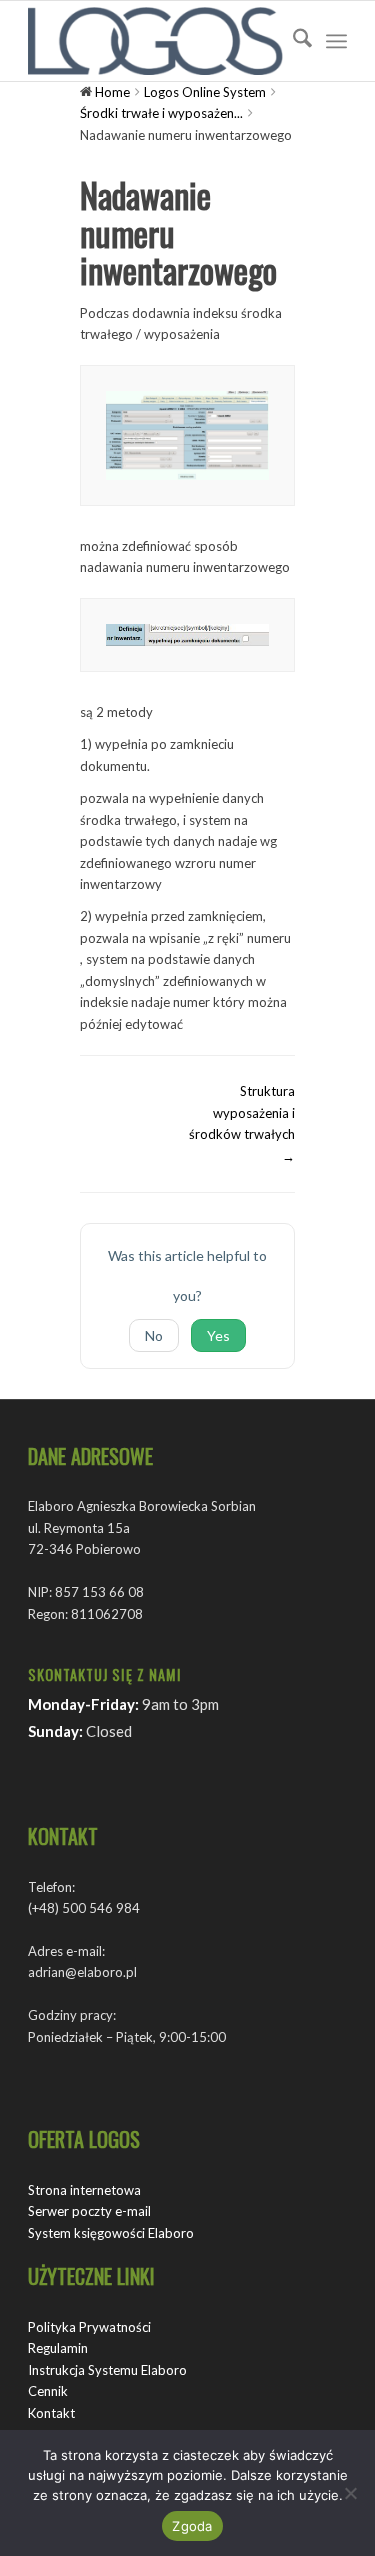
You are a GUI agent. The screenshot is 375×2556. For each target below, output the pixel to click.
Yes (218, 1335)
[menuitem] (292, 41)
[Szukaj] (292, 41)
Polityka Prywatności (89, 2327)
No (154, 1335)
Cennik (48, 2391)
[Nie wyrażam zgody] (350, 2493)
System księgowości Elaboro (111, 2233)
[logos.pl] (155, 41)
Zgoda (192, 2526)
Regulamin (58, 2348)
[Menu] (336, 41)
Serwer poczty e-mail (89, 2211)
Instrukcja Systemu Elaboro (107, 2370)
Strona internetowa (84, 2190)
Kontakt (51, 2413)
